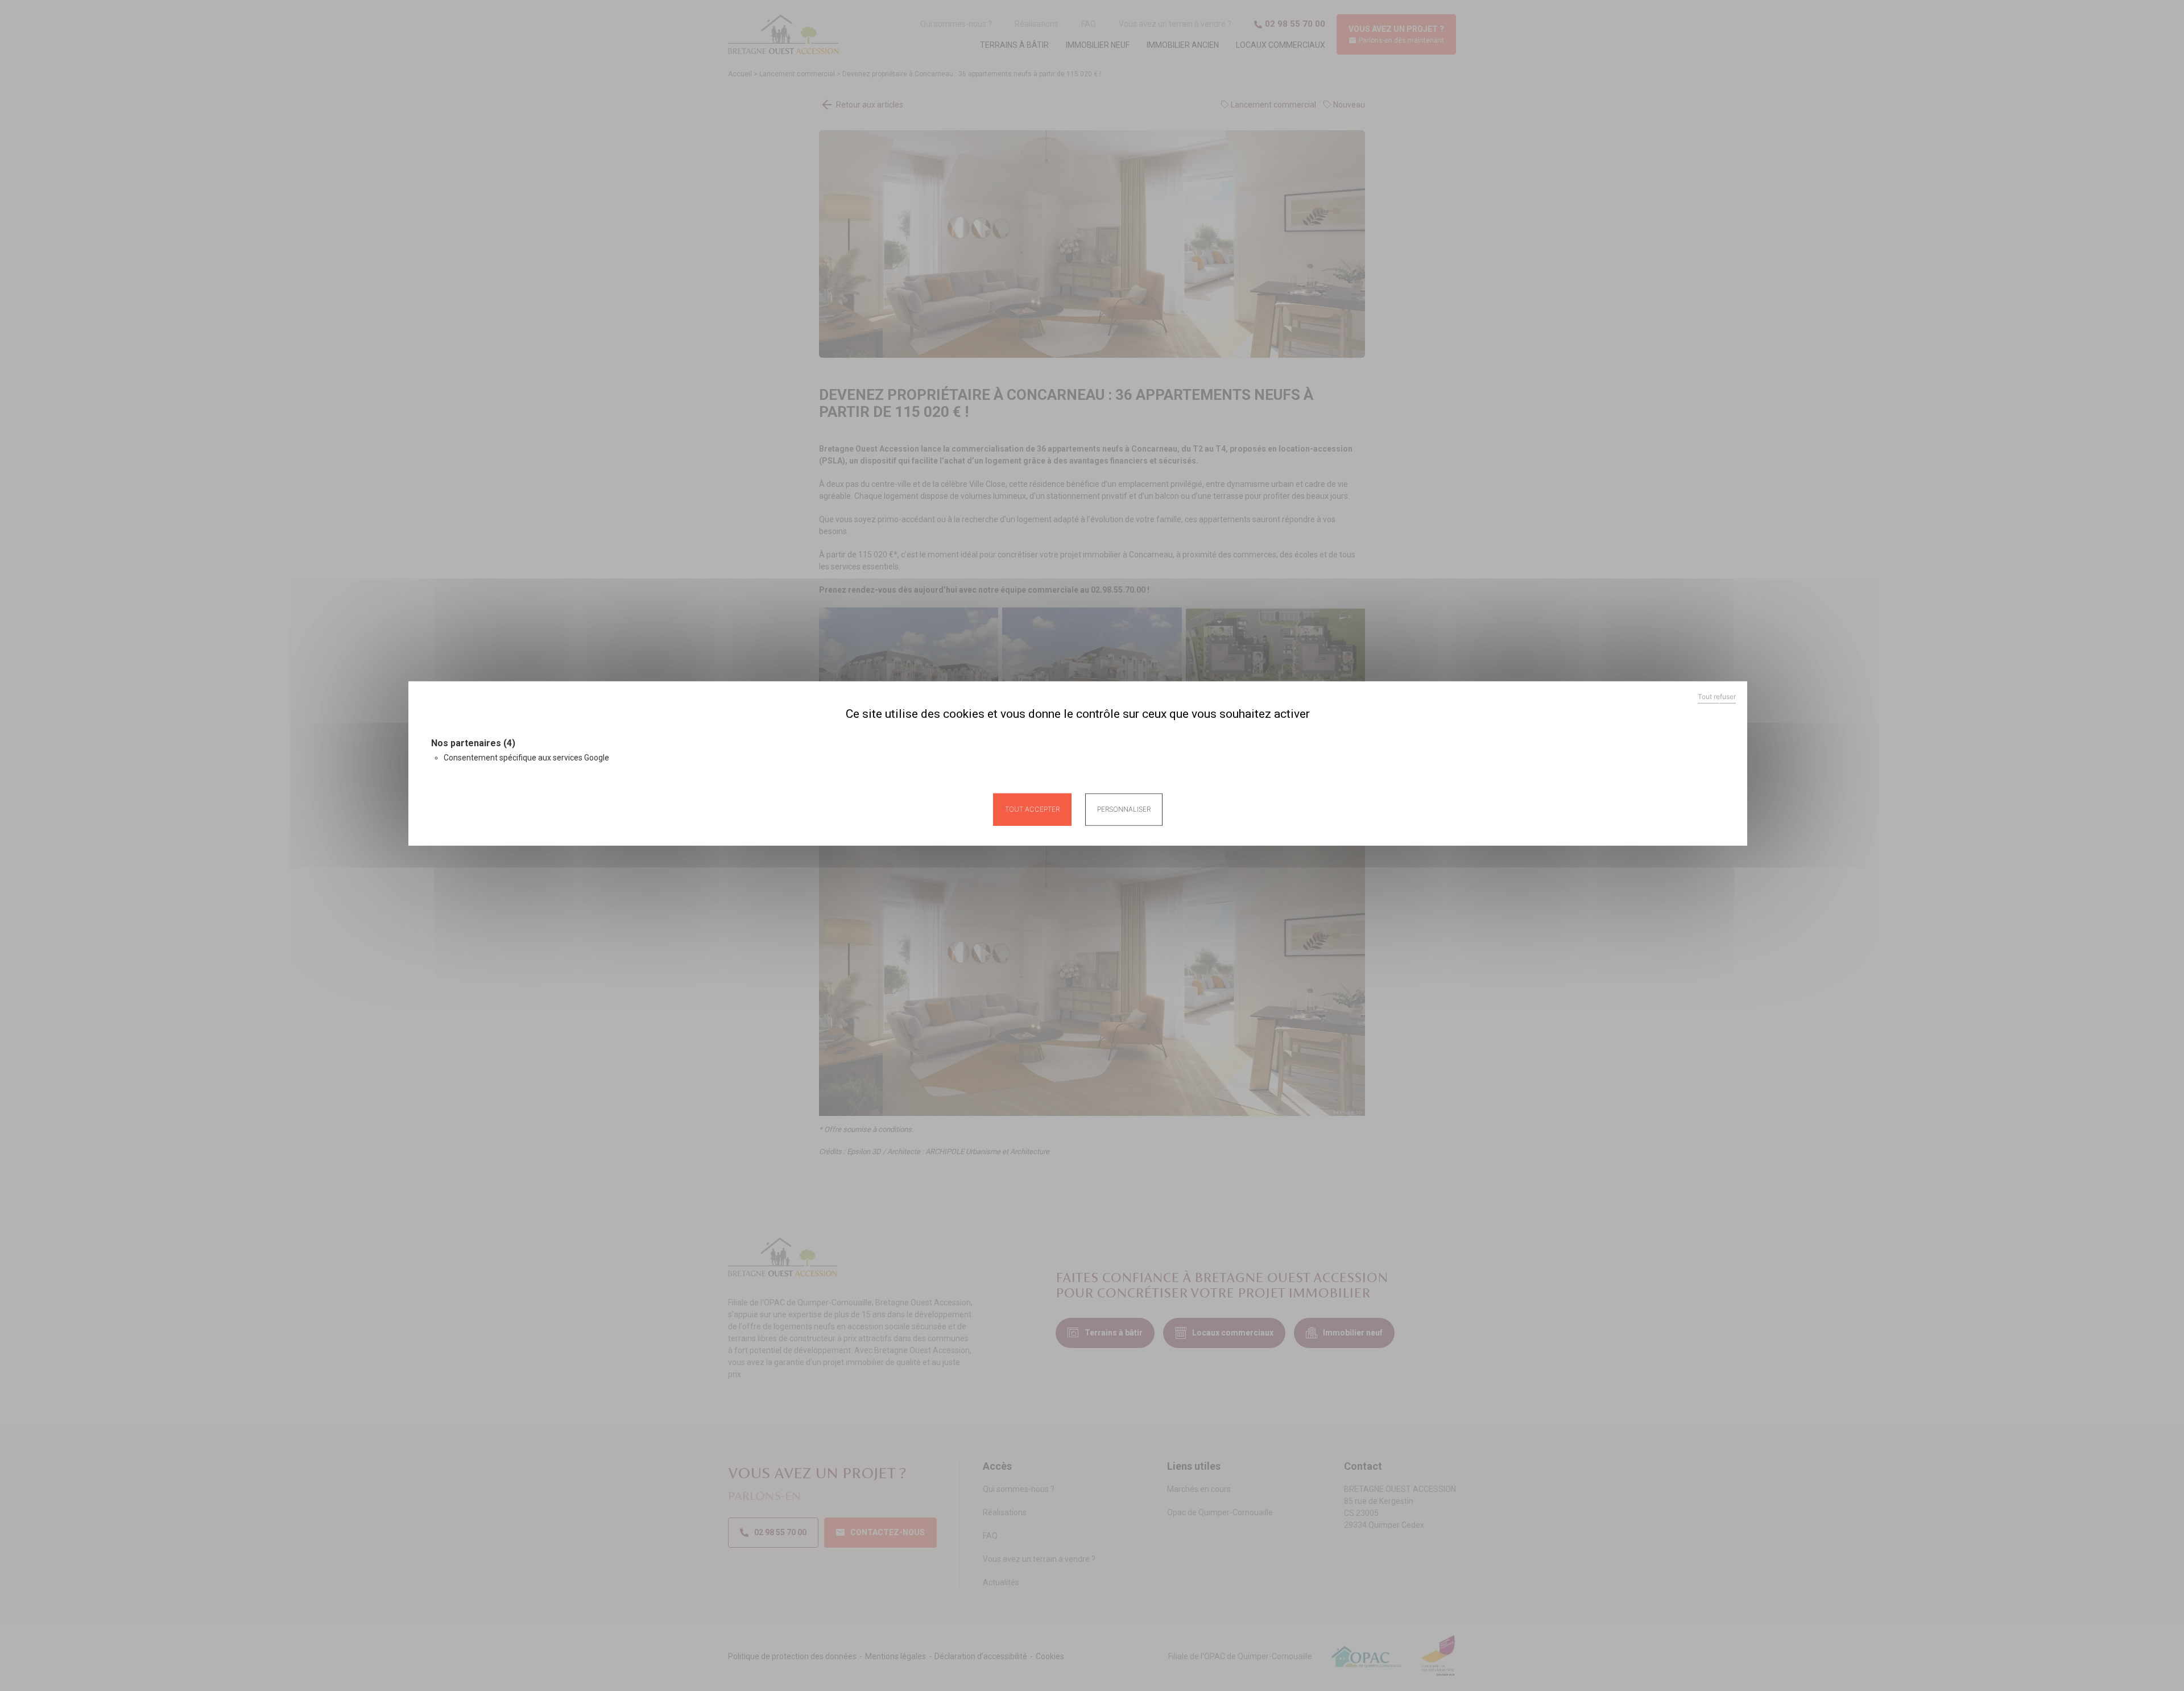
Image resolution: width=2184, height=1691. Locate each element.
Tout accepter (1032, 809)
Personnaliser (1124, 809)
